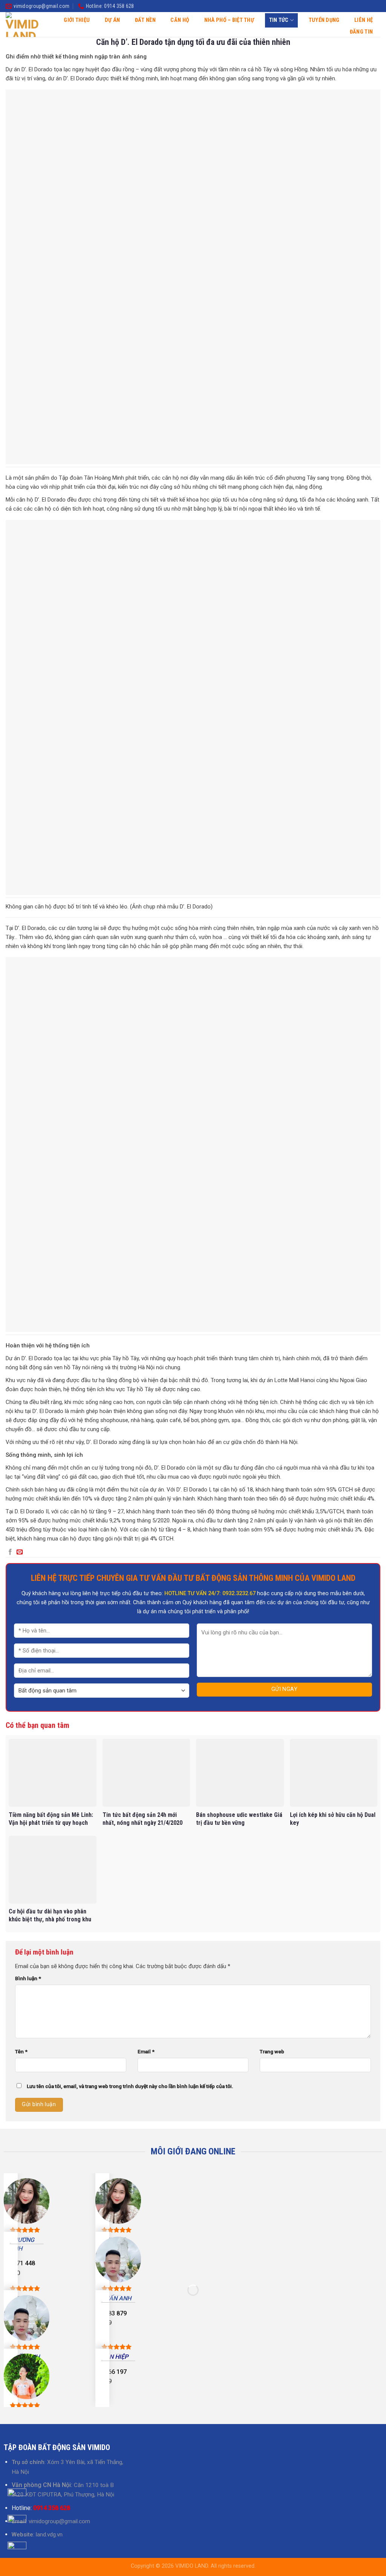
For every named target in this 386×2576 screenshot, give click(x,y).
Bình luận (28, 1978)
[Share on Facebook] (10, 1552)
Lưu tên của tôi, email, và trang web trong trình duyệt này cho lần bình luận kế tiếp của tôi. (130, 2086)
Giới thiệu (77, 20)
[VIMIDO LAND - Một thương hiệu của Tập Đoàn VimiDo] (22, 25)
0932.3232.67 (239, 1593)
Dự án (112, 20)
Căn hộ (180, 20)
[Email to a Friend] (20, 1552)
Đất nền (145, 20)
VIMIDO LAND (192, 2566)
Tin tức (279, 20)
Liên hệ (364, 20)
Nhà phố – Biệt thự (229, 20)
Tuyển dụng (324, 20)
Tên (21, 2051)
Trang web (272, 2051)
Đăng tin (361, 32)
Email (146, 2051)
